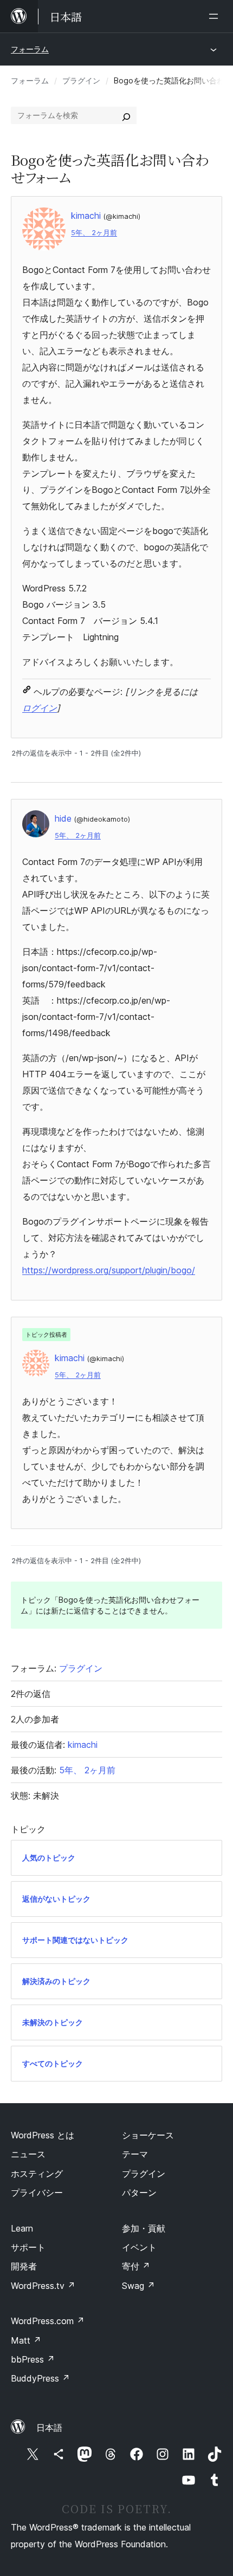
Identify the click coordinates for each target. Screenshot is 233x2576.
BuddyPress (40, 2378)
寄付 (136, 2266)
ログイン (40, 708)
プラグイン (81, 80)
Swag (138, 2286)
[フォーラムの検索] (126, 115)
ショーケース (148, 2135)
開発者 (24, 2266)
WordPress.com (48, 2321)
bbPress (33, 2359)
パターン (139, 2193)
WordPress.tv (43, 2286)
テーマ (135, 2154)
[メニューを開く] (216, 16)
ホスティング (37, 2174)
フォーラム (30, 49)
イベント (139, 2247)
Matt (26, 2340)
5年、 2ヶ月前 (94, 233)
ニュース (28, 2154)
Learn (22, 2228)
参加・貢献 (144, 2228)
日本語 (49, 2428)
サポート (28, 2247)
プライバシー (37, 2193)
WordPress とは (43, 2135)
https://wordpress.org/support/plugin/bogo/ (109, 1270)
